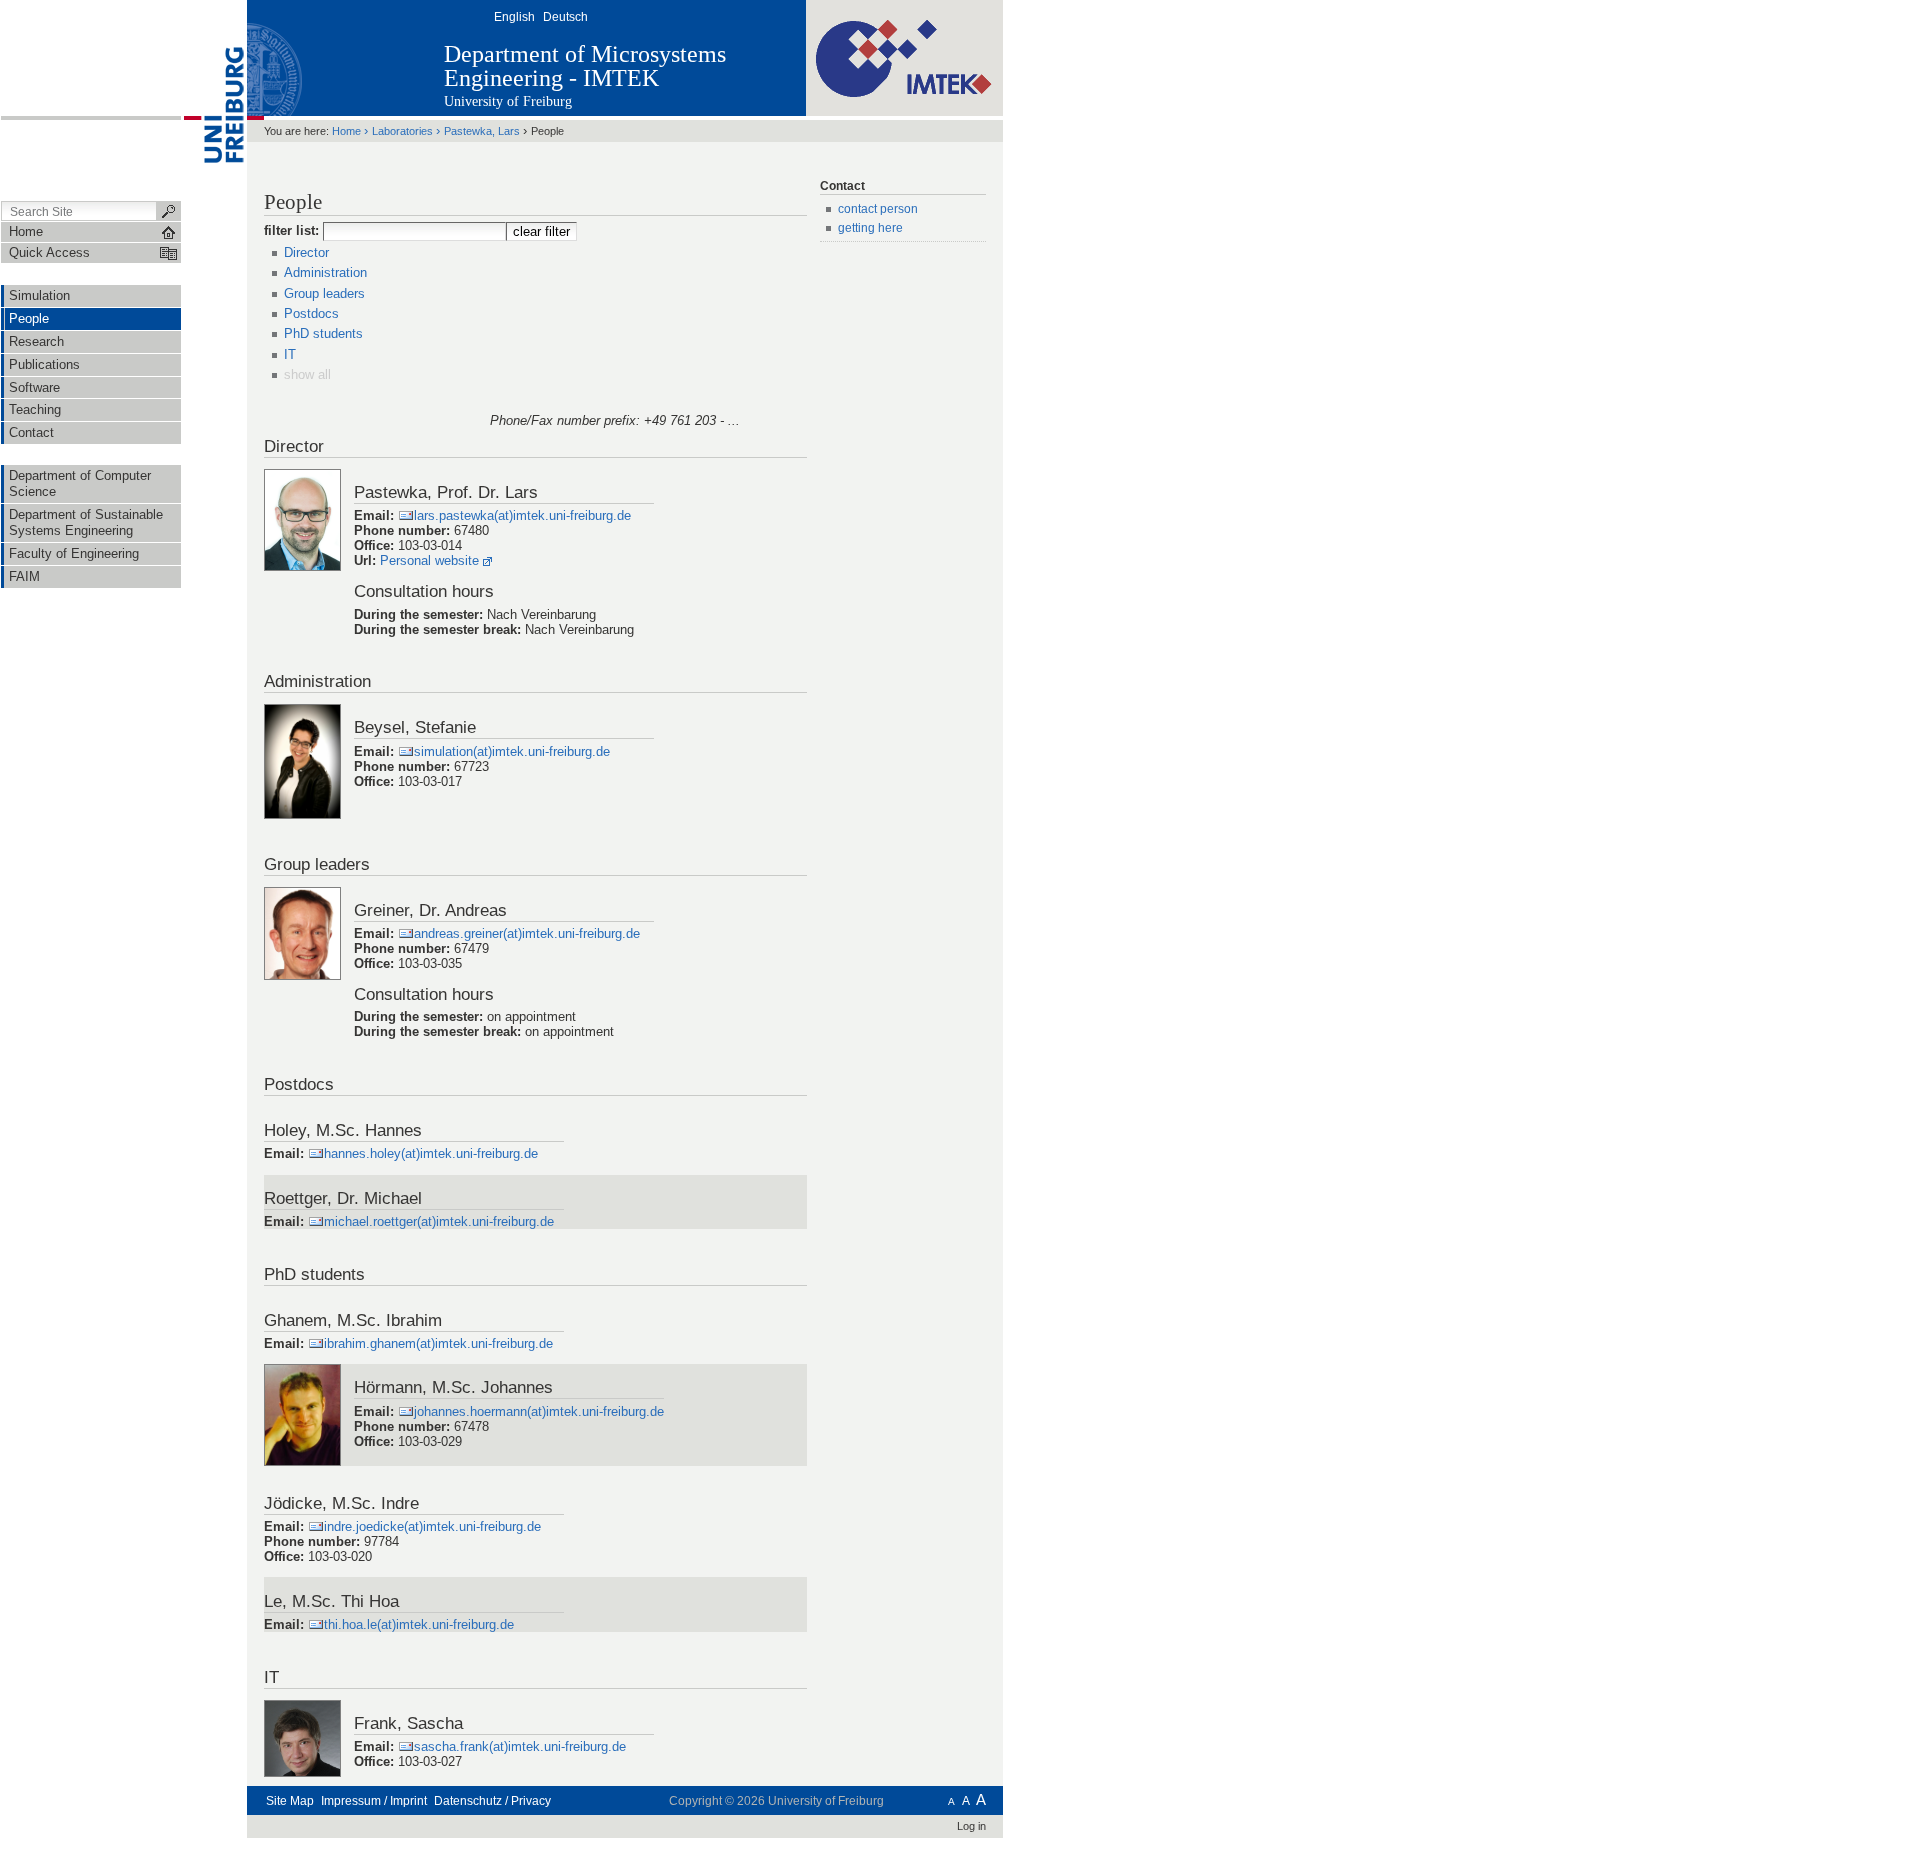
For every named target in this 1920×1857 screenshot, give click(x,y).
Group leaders (324, 293)
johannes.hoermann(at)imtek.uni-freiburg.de (539, 1411)
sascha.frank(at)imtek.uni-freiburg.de (520, 1746)
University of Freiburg (508, 101)
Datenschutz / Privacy (492, 1801)
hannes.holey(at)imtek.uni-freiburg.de (431, 1153)
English (514, 17)
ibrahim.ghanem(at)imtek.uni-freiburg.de (438, 1343)
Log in (971, 1826)
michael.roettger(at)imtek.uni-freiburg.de (439, 1221)
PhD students (323, 333)
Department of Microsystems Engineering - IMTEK (585, 66)
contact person (878, 209)
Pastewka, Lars (482, 131)
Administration (325, 272)
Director (306, 252)
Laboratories (402, 131)
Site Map (290, 1801)
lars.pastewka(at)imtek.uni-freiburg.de (522, 515)
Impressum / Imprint (374, 1801)
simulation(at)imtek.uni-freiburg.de (512, 751)
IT (290, 354)
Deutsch (565, 17)
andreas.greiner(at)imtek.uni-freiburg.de (527, 933)
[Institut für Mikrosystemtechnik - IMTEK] (904, 57)
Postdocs (311, 313)
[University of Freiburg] (214, 99)
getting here (870, 228)
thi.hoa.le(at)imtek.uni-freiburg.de (419, 1624)
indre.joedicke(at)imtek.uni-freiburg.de (432, 1526)
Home (346, 131)
